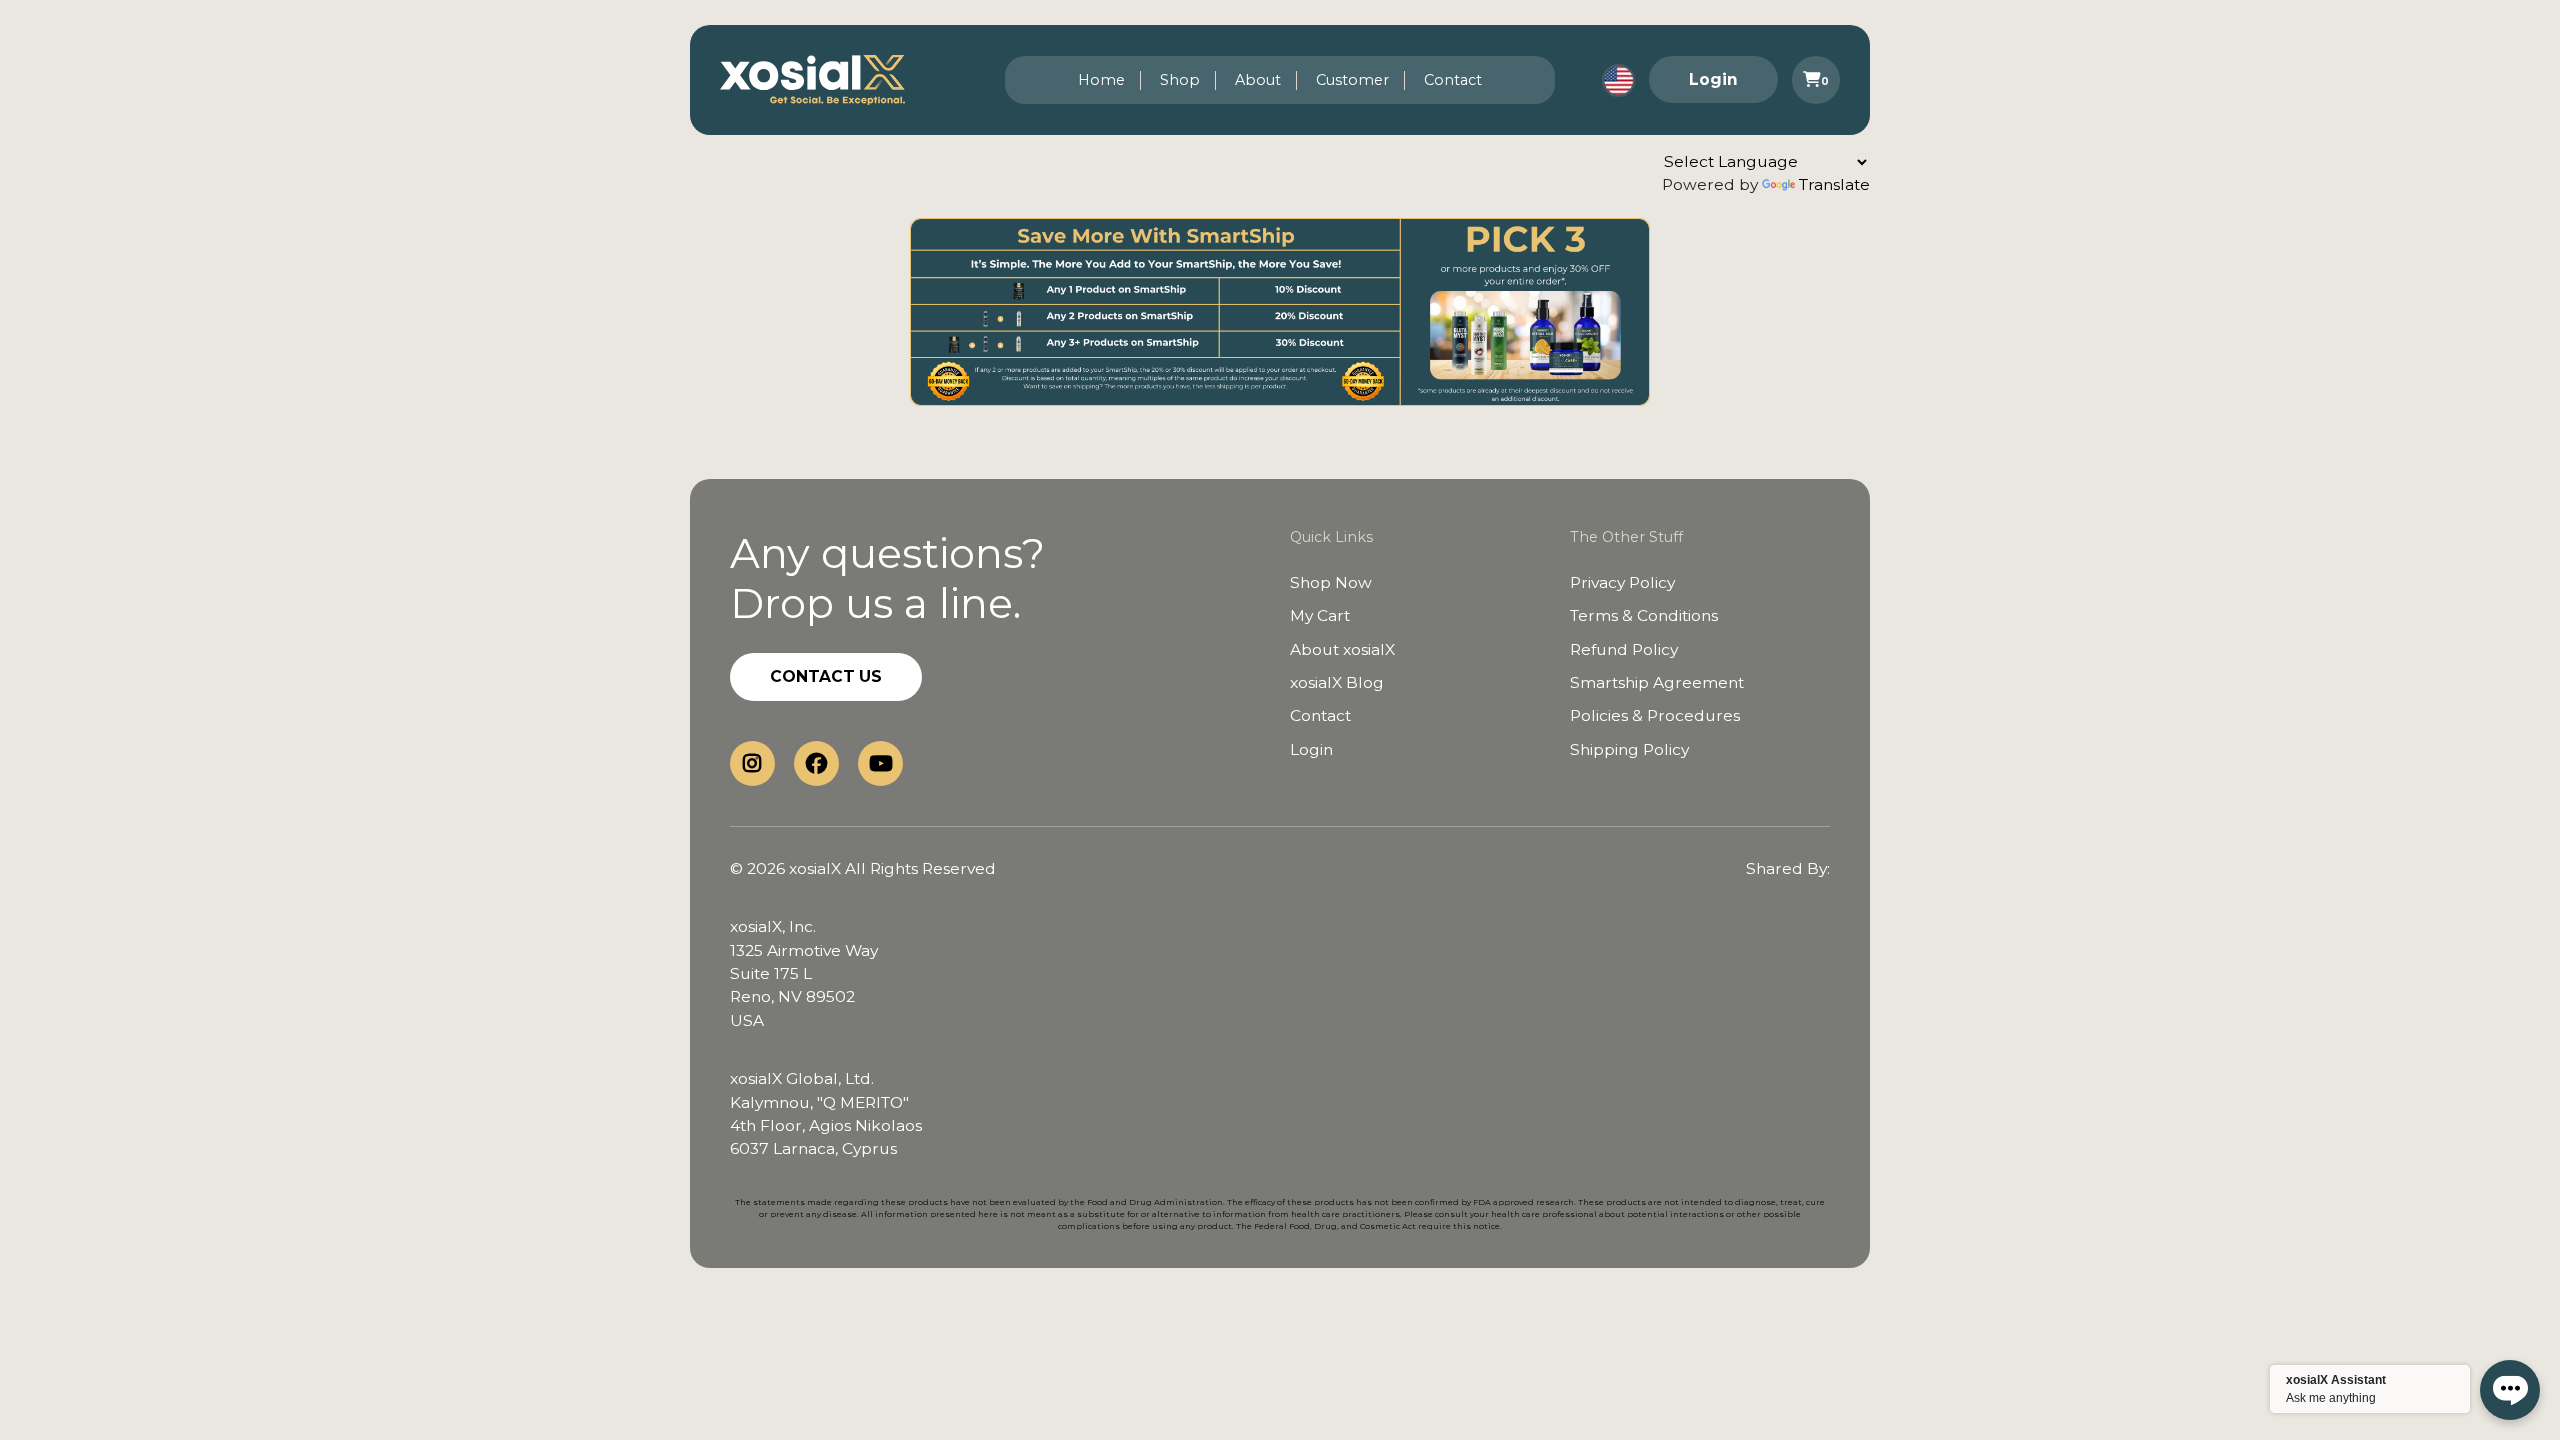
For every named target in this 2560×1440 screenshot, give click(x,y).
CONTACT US (826, 676)
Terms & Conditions (1644, 615)
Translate (1834, 184)
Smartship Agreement (1657, 682)
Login (1713, 79)
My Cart (1320, 615)
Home (1101, 80)
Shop (1180, 80)
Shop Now (1331, 582)
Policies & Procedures (1655, 715)
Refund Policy (1624, 649)
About (1258, 80)
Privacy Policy (1622, 582)
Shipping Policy (1629, 749)
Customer (1352, 80)
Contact (1453, 80)
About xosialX (1342, 649)
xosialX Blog (1337, 682)
